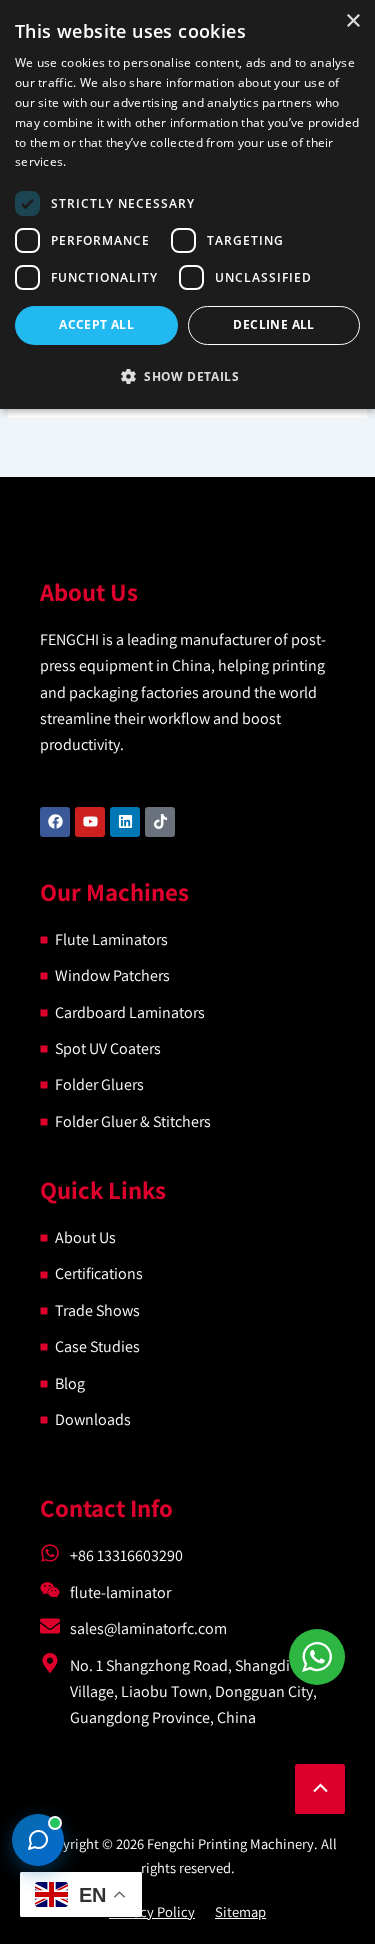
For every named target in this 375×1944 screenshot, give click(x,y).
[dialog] (187, 204)
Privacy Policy (152, 1911)
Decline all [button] (273, 324)
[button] (187, 376)
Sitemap (240, 1911)
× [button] (352, 21)
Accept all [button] (96, 324)
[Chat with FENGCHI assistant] (38, 1840)
